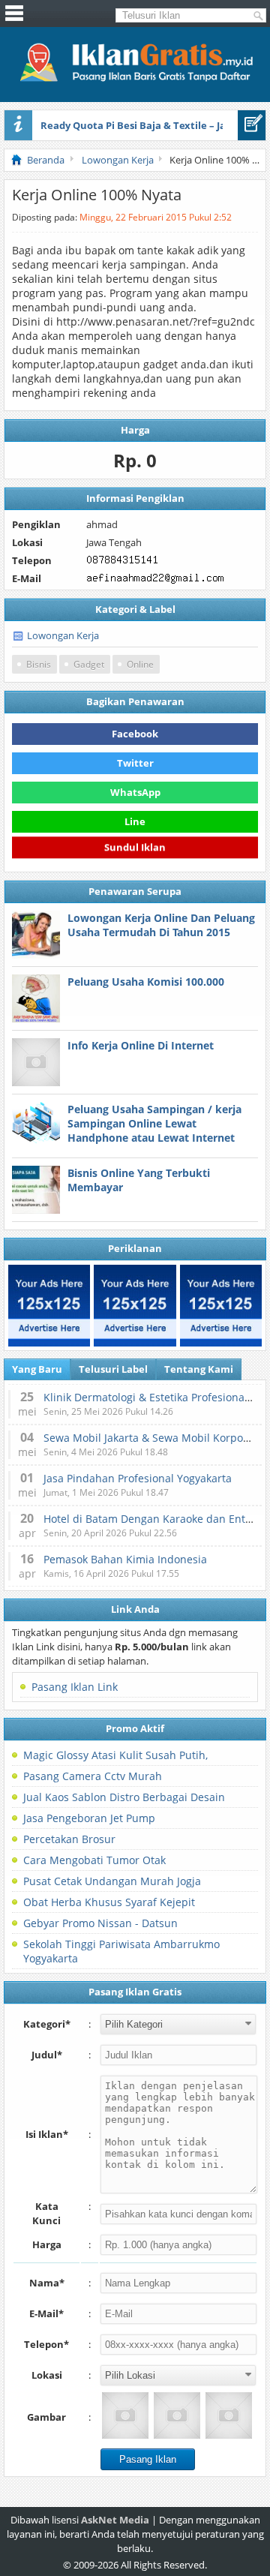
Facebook (135, 734)
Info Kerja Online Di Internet (141, 1045)
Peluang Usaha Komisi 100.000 (146, 982)
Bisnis (39, 664)
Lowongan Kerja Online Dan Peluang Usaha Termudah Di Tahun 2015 (161, 925)
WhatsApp (135, 792)
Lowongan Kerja (63, 635)
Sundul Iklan (135, 849)
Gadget (89, 664)
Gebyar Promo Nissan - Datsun (100, 1923)
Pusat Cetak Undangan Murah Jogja (112, 1881)
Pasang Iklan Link (75, 1687)
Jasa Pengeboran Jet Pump (89, 1818)
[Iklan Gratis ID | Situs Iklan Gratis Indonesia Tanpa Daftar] (135, 80)
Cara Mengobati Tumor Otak (94, 1860)
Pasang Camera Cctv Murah (93, 1776)
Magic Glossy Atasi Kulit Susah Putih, (115, 1755)
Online (140, 664)
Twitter (135, 763)
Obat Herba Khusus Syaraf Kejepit (109, 1902)
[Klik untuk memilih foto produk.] (125, 2415)
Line (135, 821)
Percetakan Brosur (69, 1839)
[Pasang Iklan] (252, 125)
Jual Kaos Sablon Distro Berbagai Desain (124, 1797)
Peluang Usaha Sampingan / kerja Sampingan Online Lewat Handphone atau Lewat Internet (154, 1123)
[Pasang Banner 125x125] (49, 1306)
